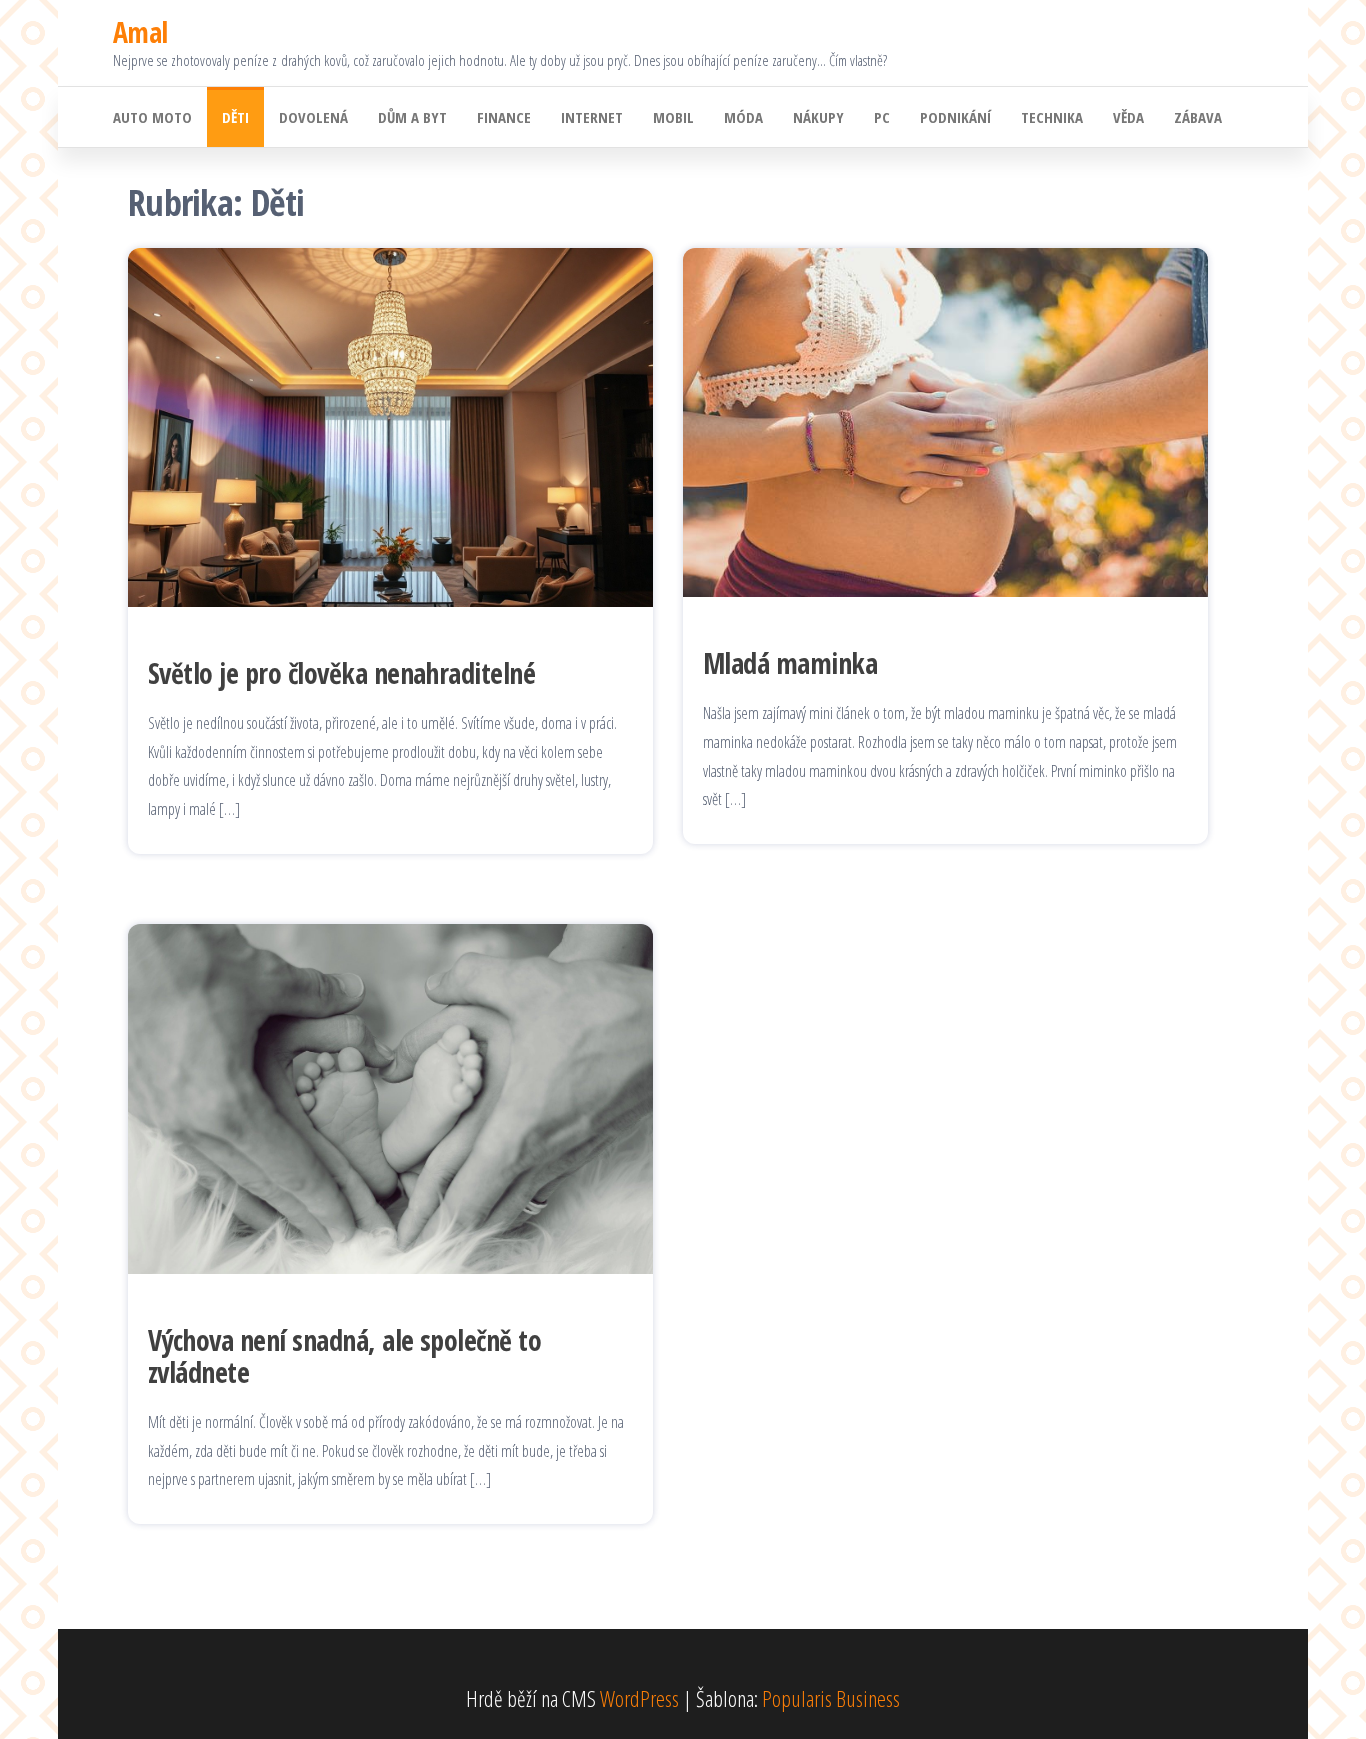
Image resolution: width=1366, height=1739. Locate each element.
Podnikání (955, 117)
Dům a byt (412, 117)
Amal (140, 32)
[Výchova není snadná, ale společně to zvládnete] (390, 1096)
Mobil (673, 117)
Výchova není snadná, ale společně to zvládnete (344, 1356)
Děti (235, 117)
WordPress (639, 1698)
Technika (1052, 117)
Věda (1128, 117)
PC (882, 117)
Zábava (1198, 117)
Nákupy (818, 117)
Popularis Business (831, 1698)
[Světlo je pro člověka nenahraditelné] (390, 424)
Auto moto (152, 117)
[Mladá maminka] (945, 419)
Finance (504, 117)
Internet (592, 117)
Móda (743, 117)
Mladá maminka (790, 663)
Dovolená (313, 117)
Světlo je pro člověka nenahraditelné (341, 673)
